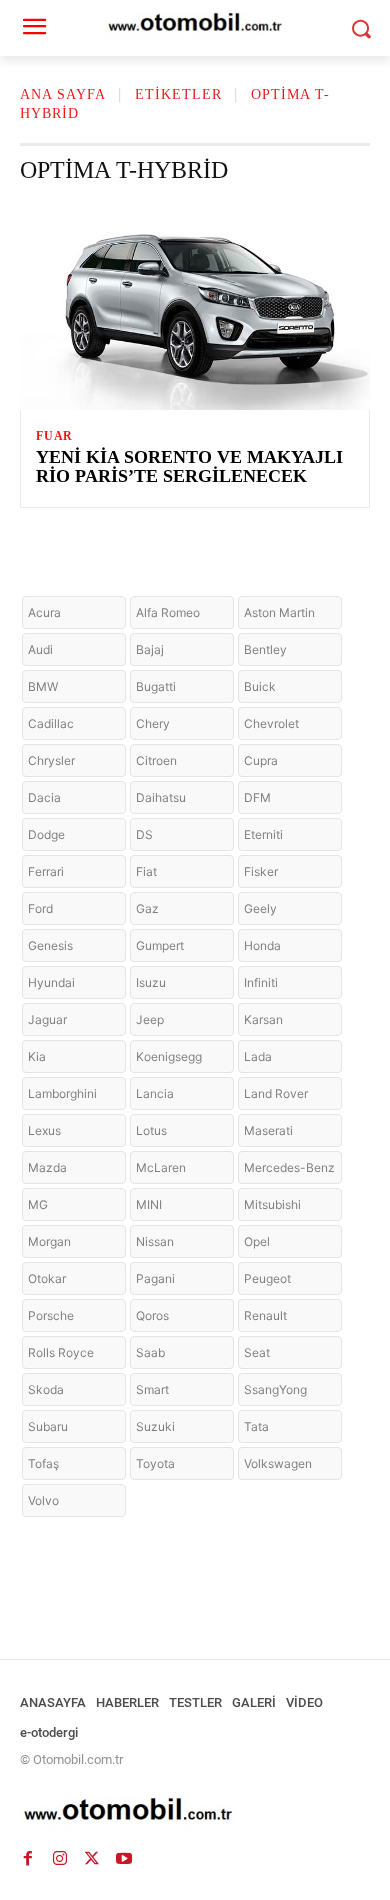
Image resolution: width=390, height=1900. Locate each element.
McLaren (161, 1167)
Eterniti (263, 834)
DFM (257, 797)
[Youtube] (124, 1858)
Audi (40, 649)
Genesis (50, 945)
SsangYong (275, 1389)
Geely (260, 908)
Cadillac (51, 723)
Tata (256, 1426)
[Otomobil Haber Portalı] (195, 1811)
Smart (152, 1389)
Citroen (156, 760)
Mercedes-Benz (289, 1167)
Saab (150, 1352)
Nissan (155, 1241)
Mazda (47, 1167)
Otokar (47, 1278)
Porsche (51, 1315)
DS (144, 834)
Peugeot (267, 1278)
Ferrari (46, 871)
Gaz (147, 908)
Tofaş (43, 1463)
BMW (43, 686)
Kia (37, 1056)
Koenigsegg (169, 1056)
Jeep (150, 1019)
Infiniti (261, 982)
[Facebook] (28, 1858)
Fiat (146, 871)
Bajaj (150, 649)
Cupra (261, 760)
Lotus (151, 1130)
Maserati (268, 1130)
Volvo (43, 1500)
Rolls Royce (61, 1352)
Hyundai (51, 982)
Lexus (44, 1130)
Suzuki (155, 1426)
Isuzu (151, 982)
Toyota (155, 1463)
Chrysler (51, 760)
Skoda (46, 1389)
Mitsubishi (272, 1204)
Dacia (44, 797)
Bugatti (156, 686)
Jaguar (47, 1019)
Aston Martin (279, 612)
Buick (260, 686)
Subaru (48, 1426)
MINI (149, 1204)
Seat (257, 1352)
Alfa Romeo (168, 612)
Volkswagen (278, 1463)
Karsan (263, 1019)
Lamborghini (62, 1093)
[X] (92, 1858)
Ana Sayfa (63, 94)
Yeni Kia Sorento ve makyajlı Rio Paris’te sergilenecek (189, 467)
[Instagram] (60, 1858)
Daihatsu (161, 797)
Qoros (152, 1315)
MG (38, 1204)
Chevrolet (271, 723)
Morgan (49, 1241)
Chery (153, 723)
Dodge (46, 834)
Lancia (155, 1093)
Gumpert (160, 945)
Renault (265, 1315)
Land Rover (276, 1093)
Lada (258, 1056)
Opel (257, 1241)
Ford (40, 908)
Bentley (265, 649)
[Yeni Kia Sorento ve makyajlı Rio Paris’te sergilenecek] (195, 305)
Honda (262, 945)
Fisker (261, 871)
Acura (44, 612)
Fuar (54, 436)
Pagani (155, 1278)
